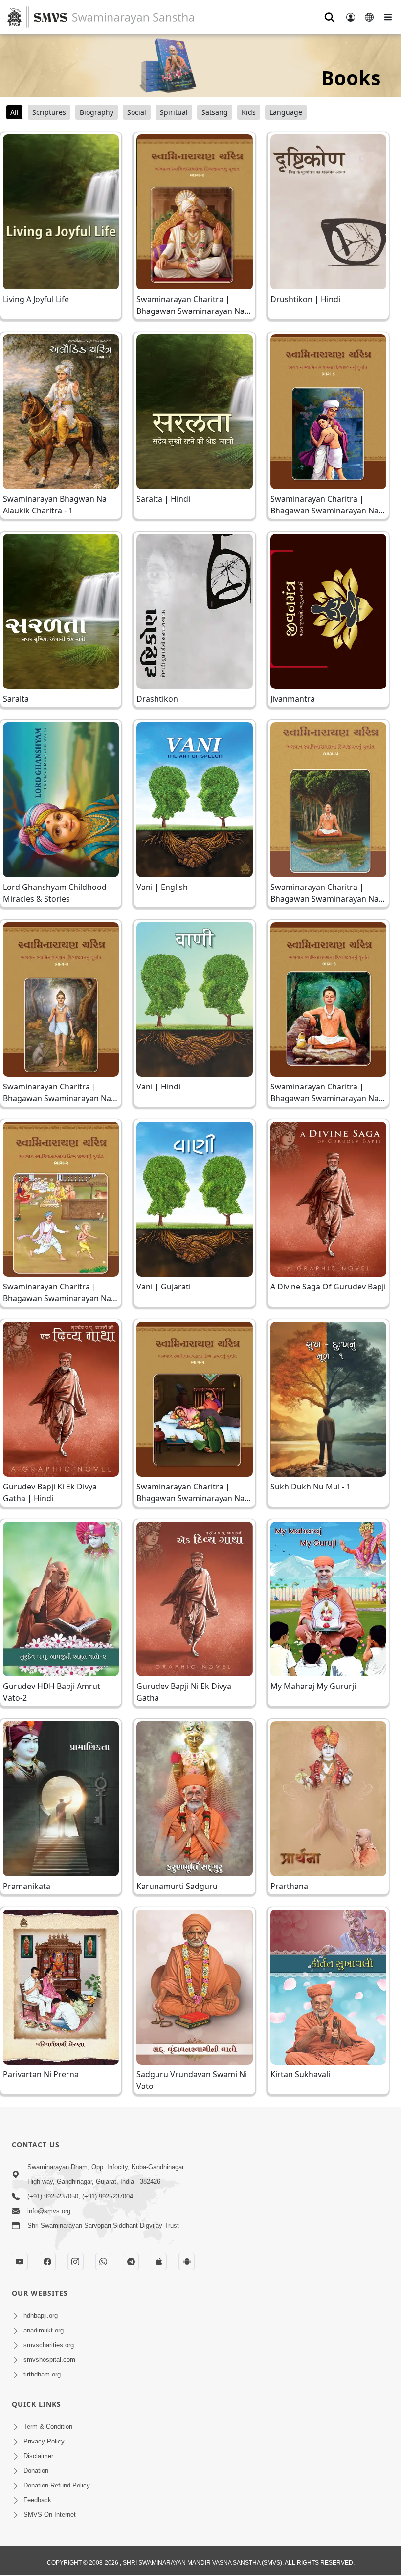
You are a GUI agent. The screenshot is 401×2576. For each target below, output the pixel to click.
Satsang (215, 112)
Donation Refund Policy (57, 2485)
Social (137, 112)
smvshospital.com (49, 2360)
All (14, 112)
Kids (249, 112)
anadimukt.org (44, 2330)
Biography (97, 112)
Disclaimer (38, 2456)
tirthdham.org (42, 2374)
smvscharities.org (49, 2345)
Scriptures (49, 112)
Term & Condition (48, 2427)
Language (286, 112)
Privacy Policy (44, 2441)
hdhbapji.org (41, 2316)
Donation (36, 2471)
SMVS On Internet (50, 2515)
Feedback (37, 2500)
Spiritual (174, 112)
